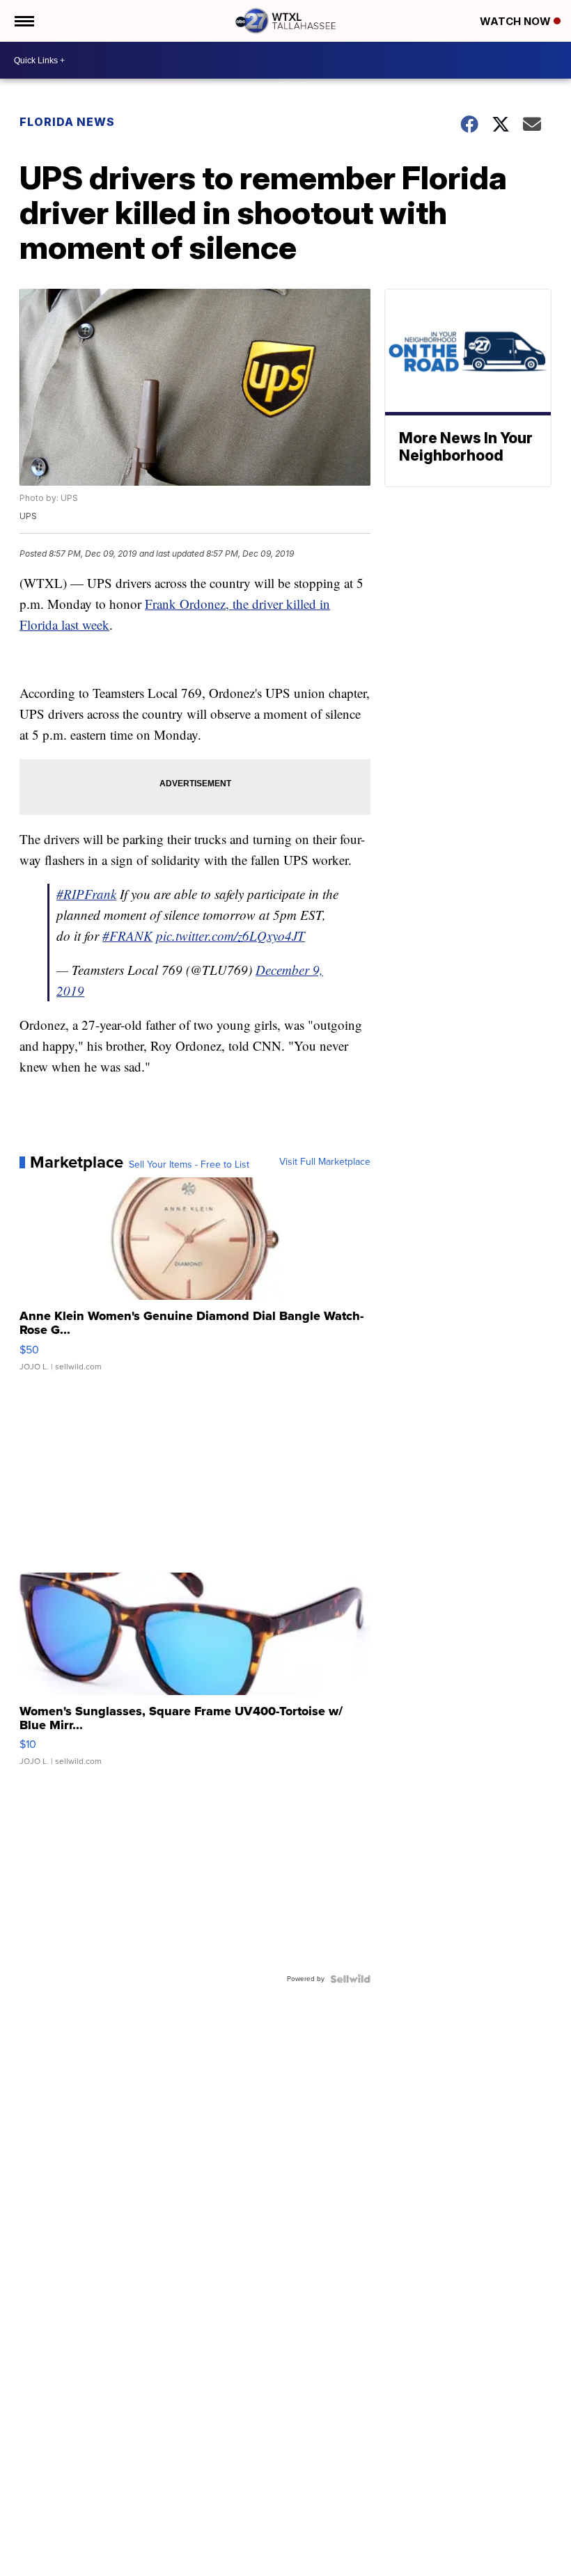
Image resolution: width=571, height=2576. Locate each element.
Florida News (67, 122)
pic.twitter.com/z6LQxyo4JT (230, 936)
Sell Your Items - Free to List (189, 1165)
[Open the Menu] (23, 21)
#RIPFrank (86, 894)
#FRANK (127, 936)
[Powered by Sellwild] (350, 1979)
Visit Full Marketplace (325, 1162)
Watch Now (517, 21)
